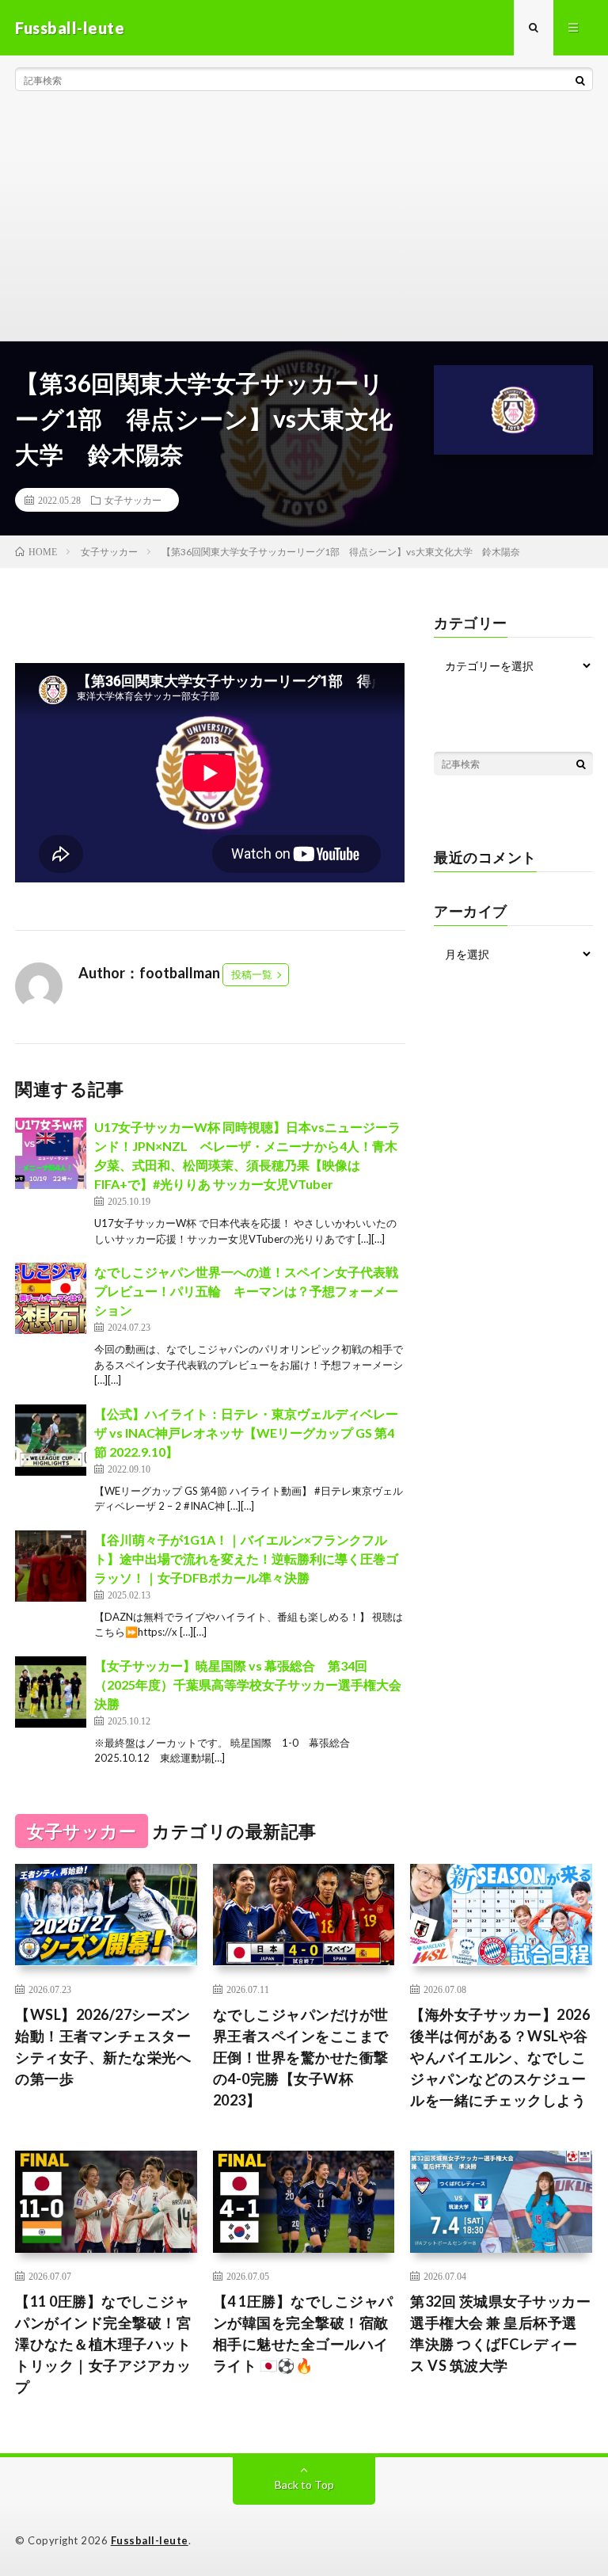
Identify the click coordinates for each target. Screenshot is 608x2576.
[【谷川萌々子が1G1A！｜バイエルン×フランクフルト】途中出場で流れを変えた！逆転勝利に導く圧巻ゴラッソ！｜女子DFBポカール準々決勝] (51, 1566)
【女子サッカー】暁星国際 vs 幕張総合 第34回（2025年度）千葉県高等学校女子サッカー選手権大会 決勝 (248, 1684)
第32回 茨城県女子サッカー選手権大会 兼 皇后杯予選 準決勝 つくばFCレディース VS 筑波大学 (500, 2333)
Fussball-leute (150, 2540)
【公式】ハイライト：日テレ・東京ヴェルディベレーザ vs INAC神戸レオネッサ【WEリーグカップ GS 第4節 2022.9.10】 (246, 1433)
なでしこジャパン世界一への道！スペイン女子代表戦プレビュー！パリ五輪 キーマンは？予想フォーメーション (246, 1291)
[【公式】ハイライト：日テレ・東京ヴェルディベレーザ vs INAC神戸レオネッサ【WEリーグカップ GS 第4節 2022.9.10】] (51, 1440)
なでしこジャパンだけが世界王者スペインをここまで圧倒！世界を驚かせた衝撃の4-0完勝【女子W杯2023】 (301, 2057)
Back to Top (304, 2485)
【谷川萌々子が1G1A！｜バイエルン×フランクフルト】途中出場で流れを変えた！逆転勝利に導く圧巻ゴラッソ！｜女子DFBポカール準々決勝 (246, 1559)
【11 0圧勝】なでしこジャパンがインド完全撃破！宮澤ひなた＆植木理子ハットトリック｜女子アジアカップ (103, 2344)
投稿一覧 (252, 974)
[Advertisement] (304, 222)
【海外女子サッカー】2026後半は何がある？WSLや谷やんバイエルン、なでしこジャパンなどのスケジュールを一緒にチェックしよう (500, 2057)
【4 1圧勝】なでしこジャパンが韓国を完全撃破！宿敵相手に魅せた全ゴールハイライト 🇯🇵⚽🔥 (303, 2333)
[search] (580, 80)
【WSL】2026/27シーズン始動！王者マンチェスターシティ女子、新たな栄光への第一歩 (103, 2046)
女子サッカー (133, 500)
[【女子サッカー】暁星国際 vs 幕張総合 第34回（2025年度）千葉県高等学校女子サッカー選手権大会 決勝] (51, 1692)
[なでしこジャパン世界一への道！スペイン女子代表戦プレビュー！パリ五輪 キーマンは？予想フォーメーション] (51, 1298)
